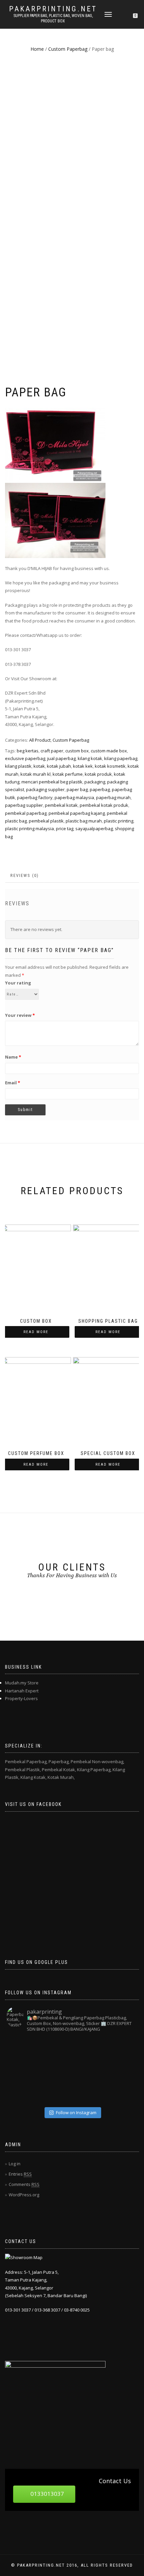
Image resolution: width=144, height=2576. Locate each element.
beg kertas (28, 751)
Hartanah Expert (22, 1691)
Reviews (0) (25, 875)
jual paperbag (61, 758)
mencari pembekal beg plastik (52, 782)
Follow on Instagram (76, 2112)
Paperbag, (59, 1762)
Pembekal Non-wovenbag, (97, 1762)
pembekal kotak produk (104, 805)
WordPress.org (24, 2195)
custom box (77, 751)
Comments (24, 2184)
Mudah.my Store (22, 1683)
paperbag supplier (24, 805)
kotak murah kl (35, 774)
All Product (40, 740)
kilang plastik (18, 766)
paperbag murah (113, 797)
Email (13, 1083)
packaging (95, 782)
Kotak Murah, (61, 1777)
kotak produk (98, 774)
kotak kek (83, 766)
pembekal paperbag (26, 813)
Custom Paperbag (68, 49)
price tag (65, 829)
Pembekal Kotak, (59, 1770)
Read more (36, 1332)
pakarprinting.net (53, 9)
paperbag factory (35, 797)
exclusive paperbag (25, 758)
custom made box (109, 751)
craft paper (52, 751)
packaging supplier (45, 789)
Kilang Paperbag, (94, 1770)
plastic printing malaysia (29, 829)
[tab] (25, 876)
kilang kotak (90, 758)
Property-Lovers (21, 1698)
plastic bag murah (84, 821)
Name (13, 1057)
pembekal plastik (46, 821)
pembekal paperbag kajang (77, 813)
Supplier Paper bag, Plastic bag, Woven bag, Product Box (53, 18)
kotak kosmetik (110, 766)
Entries (20, 2174)
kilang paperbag (121, 758)
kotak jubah (59, 766)
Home (37, 49)
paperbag (100, 789)
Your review (20, 1015)
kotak (39, 766)
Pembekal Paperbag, (26, 1762)
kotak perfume (68, 774)
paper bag (77, 789)
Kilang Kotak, (33, 1777)
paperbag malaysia (74, 797)
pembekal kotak (61, 805)
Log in (15, 2164)
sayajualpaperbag (94, 829)
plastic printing (119, 821)
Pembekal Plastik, (23, 1770)
